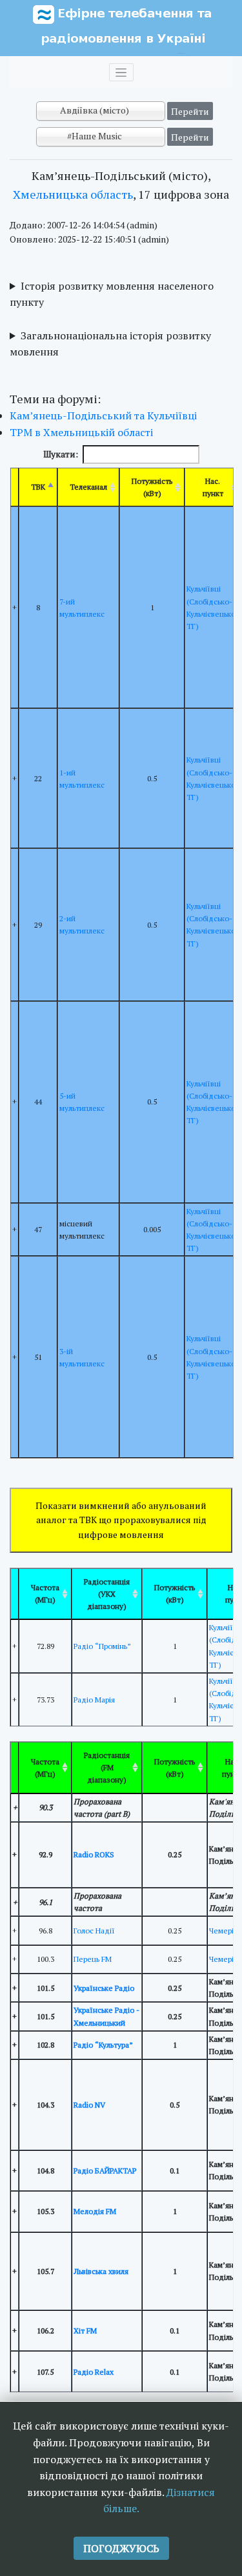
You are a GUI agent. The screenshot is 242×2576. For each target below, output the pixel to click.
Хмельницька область (73, 194)
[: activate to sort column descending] (15, 1594)
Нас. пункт (213, 487)
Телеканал (88, 487)
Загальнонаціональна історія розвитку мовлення (110, 344)
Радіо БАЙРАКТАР (105, 2171)
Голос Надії (94, 1931)
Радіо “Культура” (103, 2045)
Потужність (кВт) (152, 487)
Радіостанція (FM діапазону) (107, 1767)
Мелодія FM (95, 2211)
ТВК (38, 487)
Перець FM (93, 1959)
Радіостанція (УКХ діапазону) (107, 1594)
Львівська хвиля (101, 2271)
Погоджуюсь (121, 2548)
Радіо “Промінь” (102, 1646)
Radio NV (89, 2105)
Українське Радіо (104, 1988)
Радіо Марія (94, 1700)
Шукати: (61, 454)
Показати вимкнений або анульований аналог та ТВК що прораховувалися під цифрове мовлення (121, 1520)
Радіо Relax (94, 2372)
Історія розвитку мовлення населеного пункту (112, 294)
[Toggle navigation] (121, 72)
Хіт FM (85, 2331)
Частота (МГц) (45, 1593)
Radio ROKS (94, 1854)
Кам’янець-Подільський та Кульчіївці (103, 415)
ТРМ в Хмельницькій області (81, 432)
